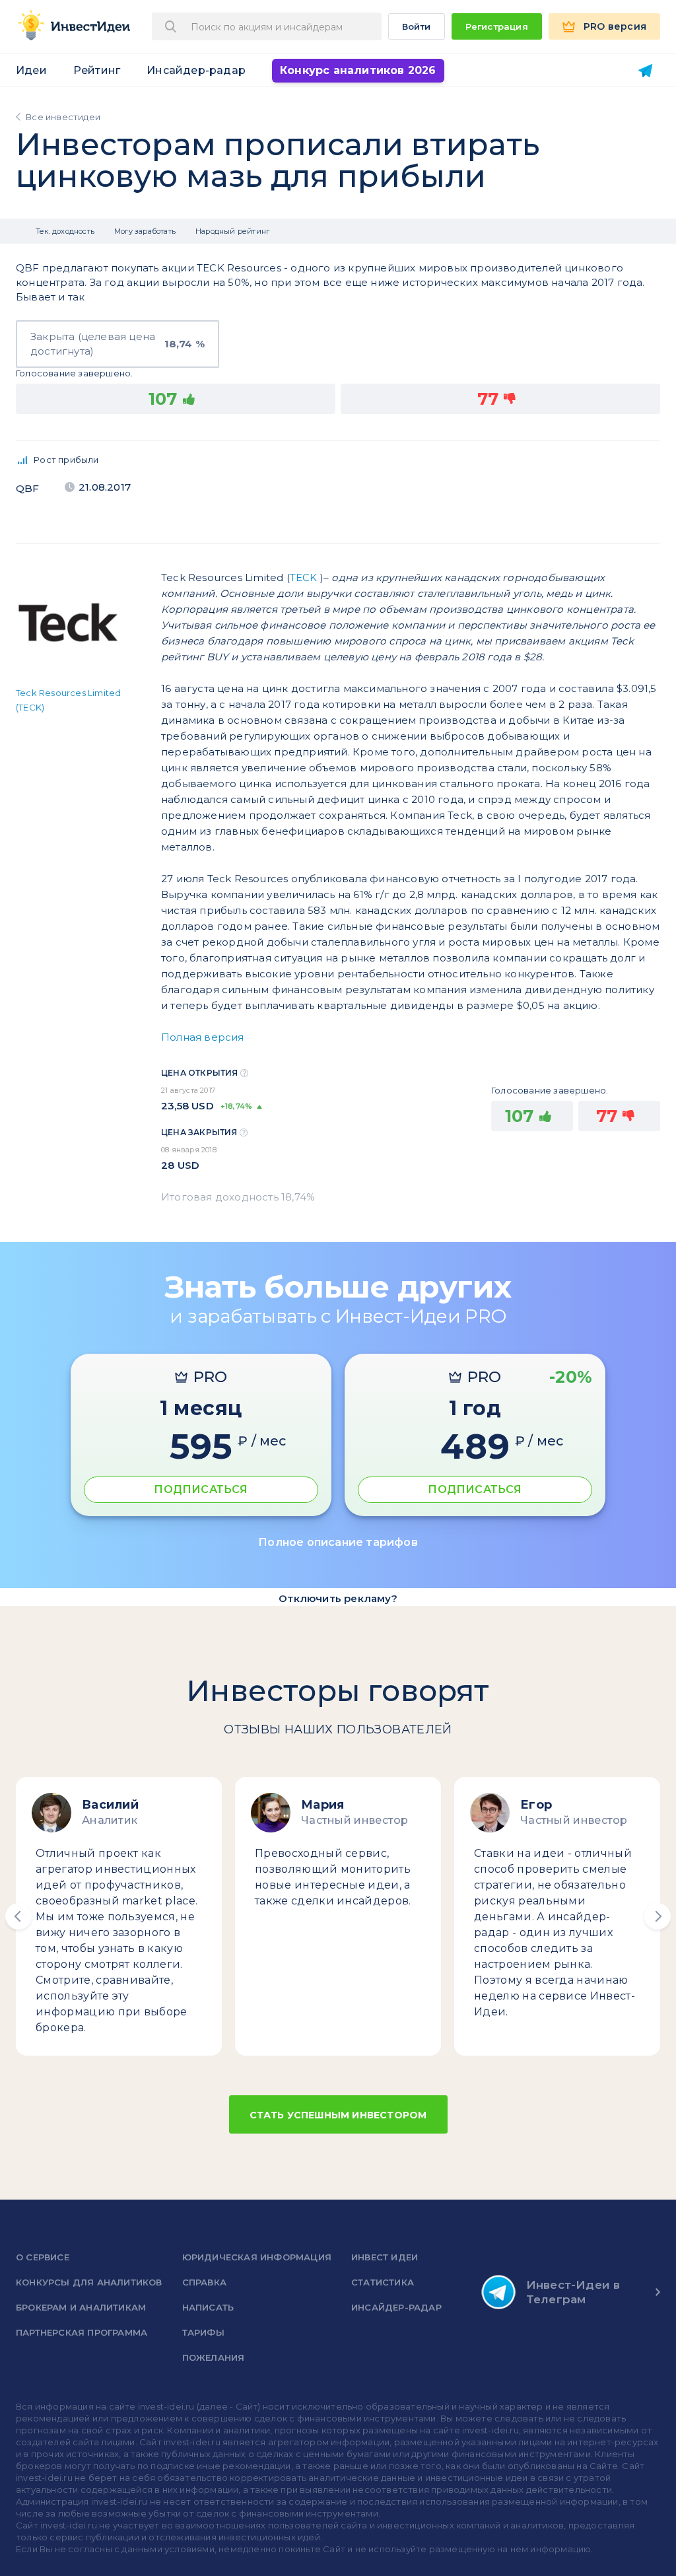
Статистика (383, 2282)
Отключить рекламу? (338, 1598)
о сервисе (43, 2257)
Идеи (31, 70)
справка (204, 2282)
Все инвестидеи (63, 117)
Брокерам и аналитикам (81, 2307)
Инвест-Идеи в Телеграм (573, 2292)
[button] (18, 1916)
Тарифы (203, 2332)
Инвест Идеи (385, 2257)
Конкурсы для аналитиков (89, 2282)
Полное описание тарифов (338, 1542)
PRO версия (615, 26)
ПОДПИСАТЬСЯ (201, 1489)
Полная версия (203, 1037)
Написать (208, 2307)
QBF (28, 488)
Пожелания (214, 2357)
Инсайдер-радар (196, 70)
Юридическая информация (257, 2257)
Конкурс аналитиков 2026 (358, 70)
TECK (304, 577)
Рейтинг (97, 70)
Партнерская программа (82, 2332)
